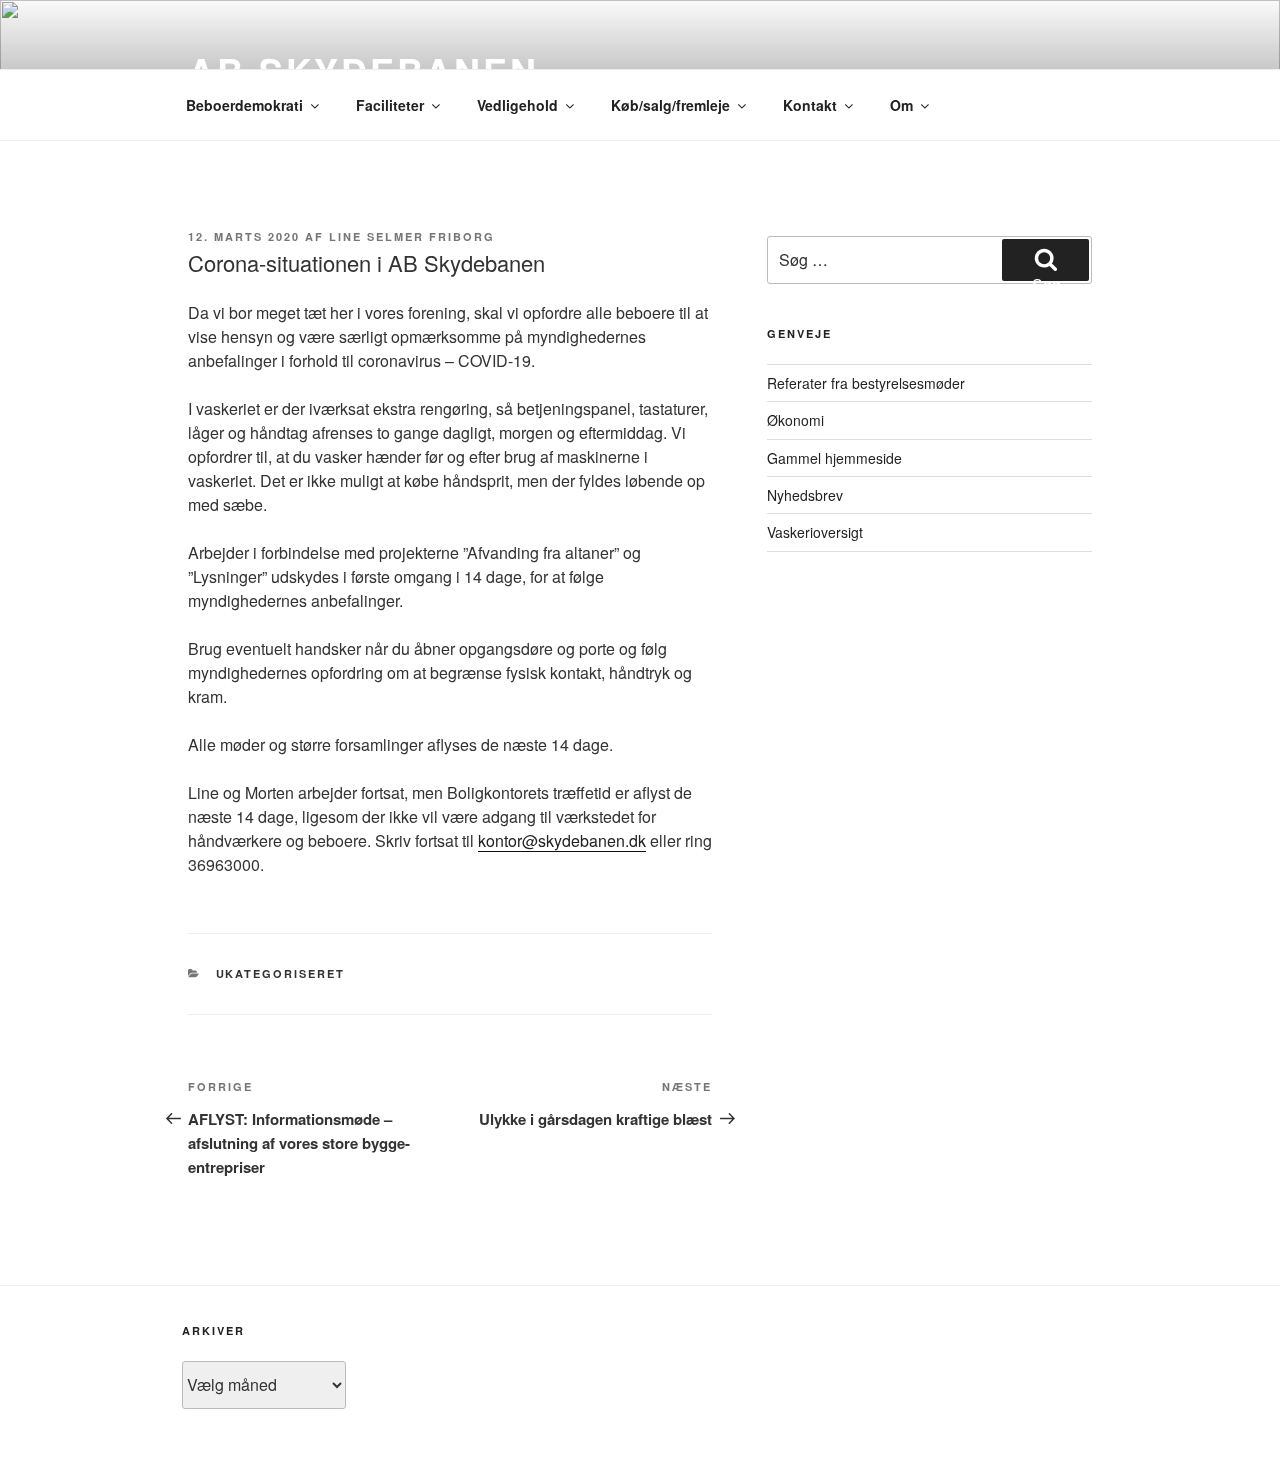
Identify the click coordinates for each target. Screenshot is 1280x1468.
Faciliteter (390, 105)
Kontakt (810, 105)
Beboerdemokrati (244, 105)
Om (901, 105)
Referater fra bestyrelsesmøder (866, 383)
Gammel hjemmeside (834, 458)
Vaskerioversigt (815, 532)
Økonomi (795, 420)
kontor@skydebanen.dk (562, 840)
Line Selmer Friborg (412, 236)
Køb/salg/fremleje (670, 105)
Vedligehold (517, 105)
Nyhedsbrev (805, 495)
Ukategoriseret (281, 973)
